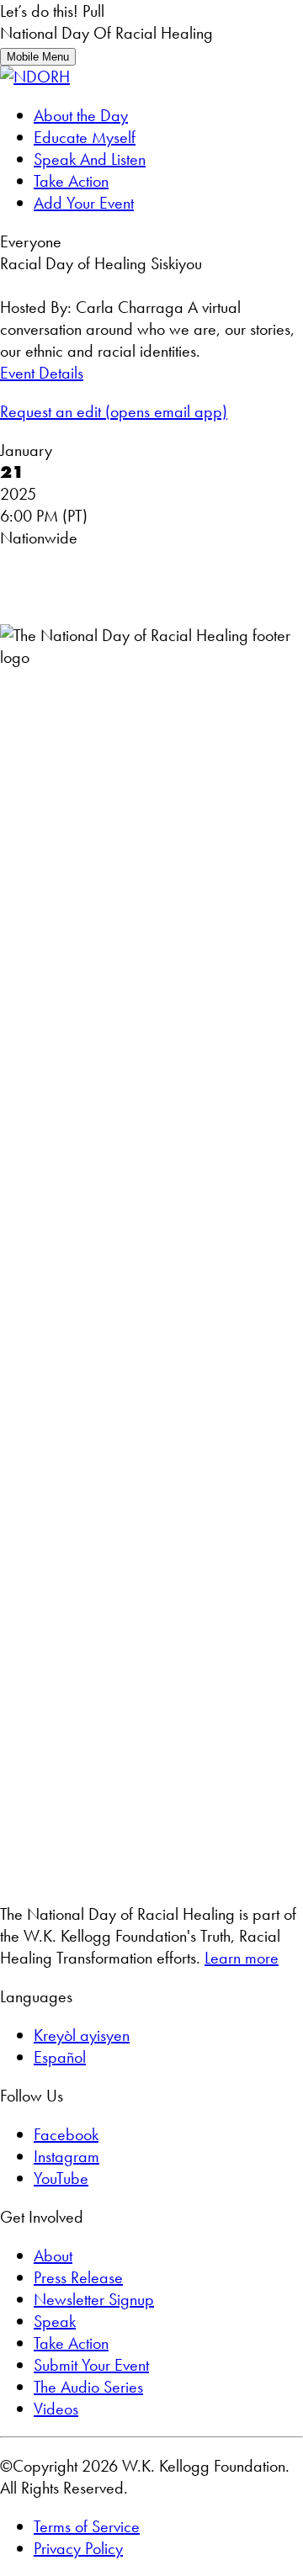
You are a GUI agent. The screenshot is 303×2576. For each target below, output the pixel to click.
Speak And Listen (90, 159)
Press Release (78, 2277)
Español (60, 2057)
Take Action (71, 181)
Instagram (66, 2156)
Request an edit (114, 411)
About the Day (81, 115)
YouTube (61, 2178)
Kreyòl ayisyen (82, 2035)
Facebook (66, 2134)
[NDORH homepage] (35, 77)
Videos (56, 2409)
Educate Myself (85, 137)
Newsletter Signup (94, 2299)
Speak (55, 2321)
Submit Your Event (91, 2365)
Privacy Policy (78, 2548)
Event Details (42, 373)
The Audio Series (88, 2387)
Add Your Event (84, 203)
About (53, 2255)
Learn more (242, 1958)
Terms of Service (87, 2526)
